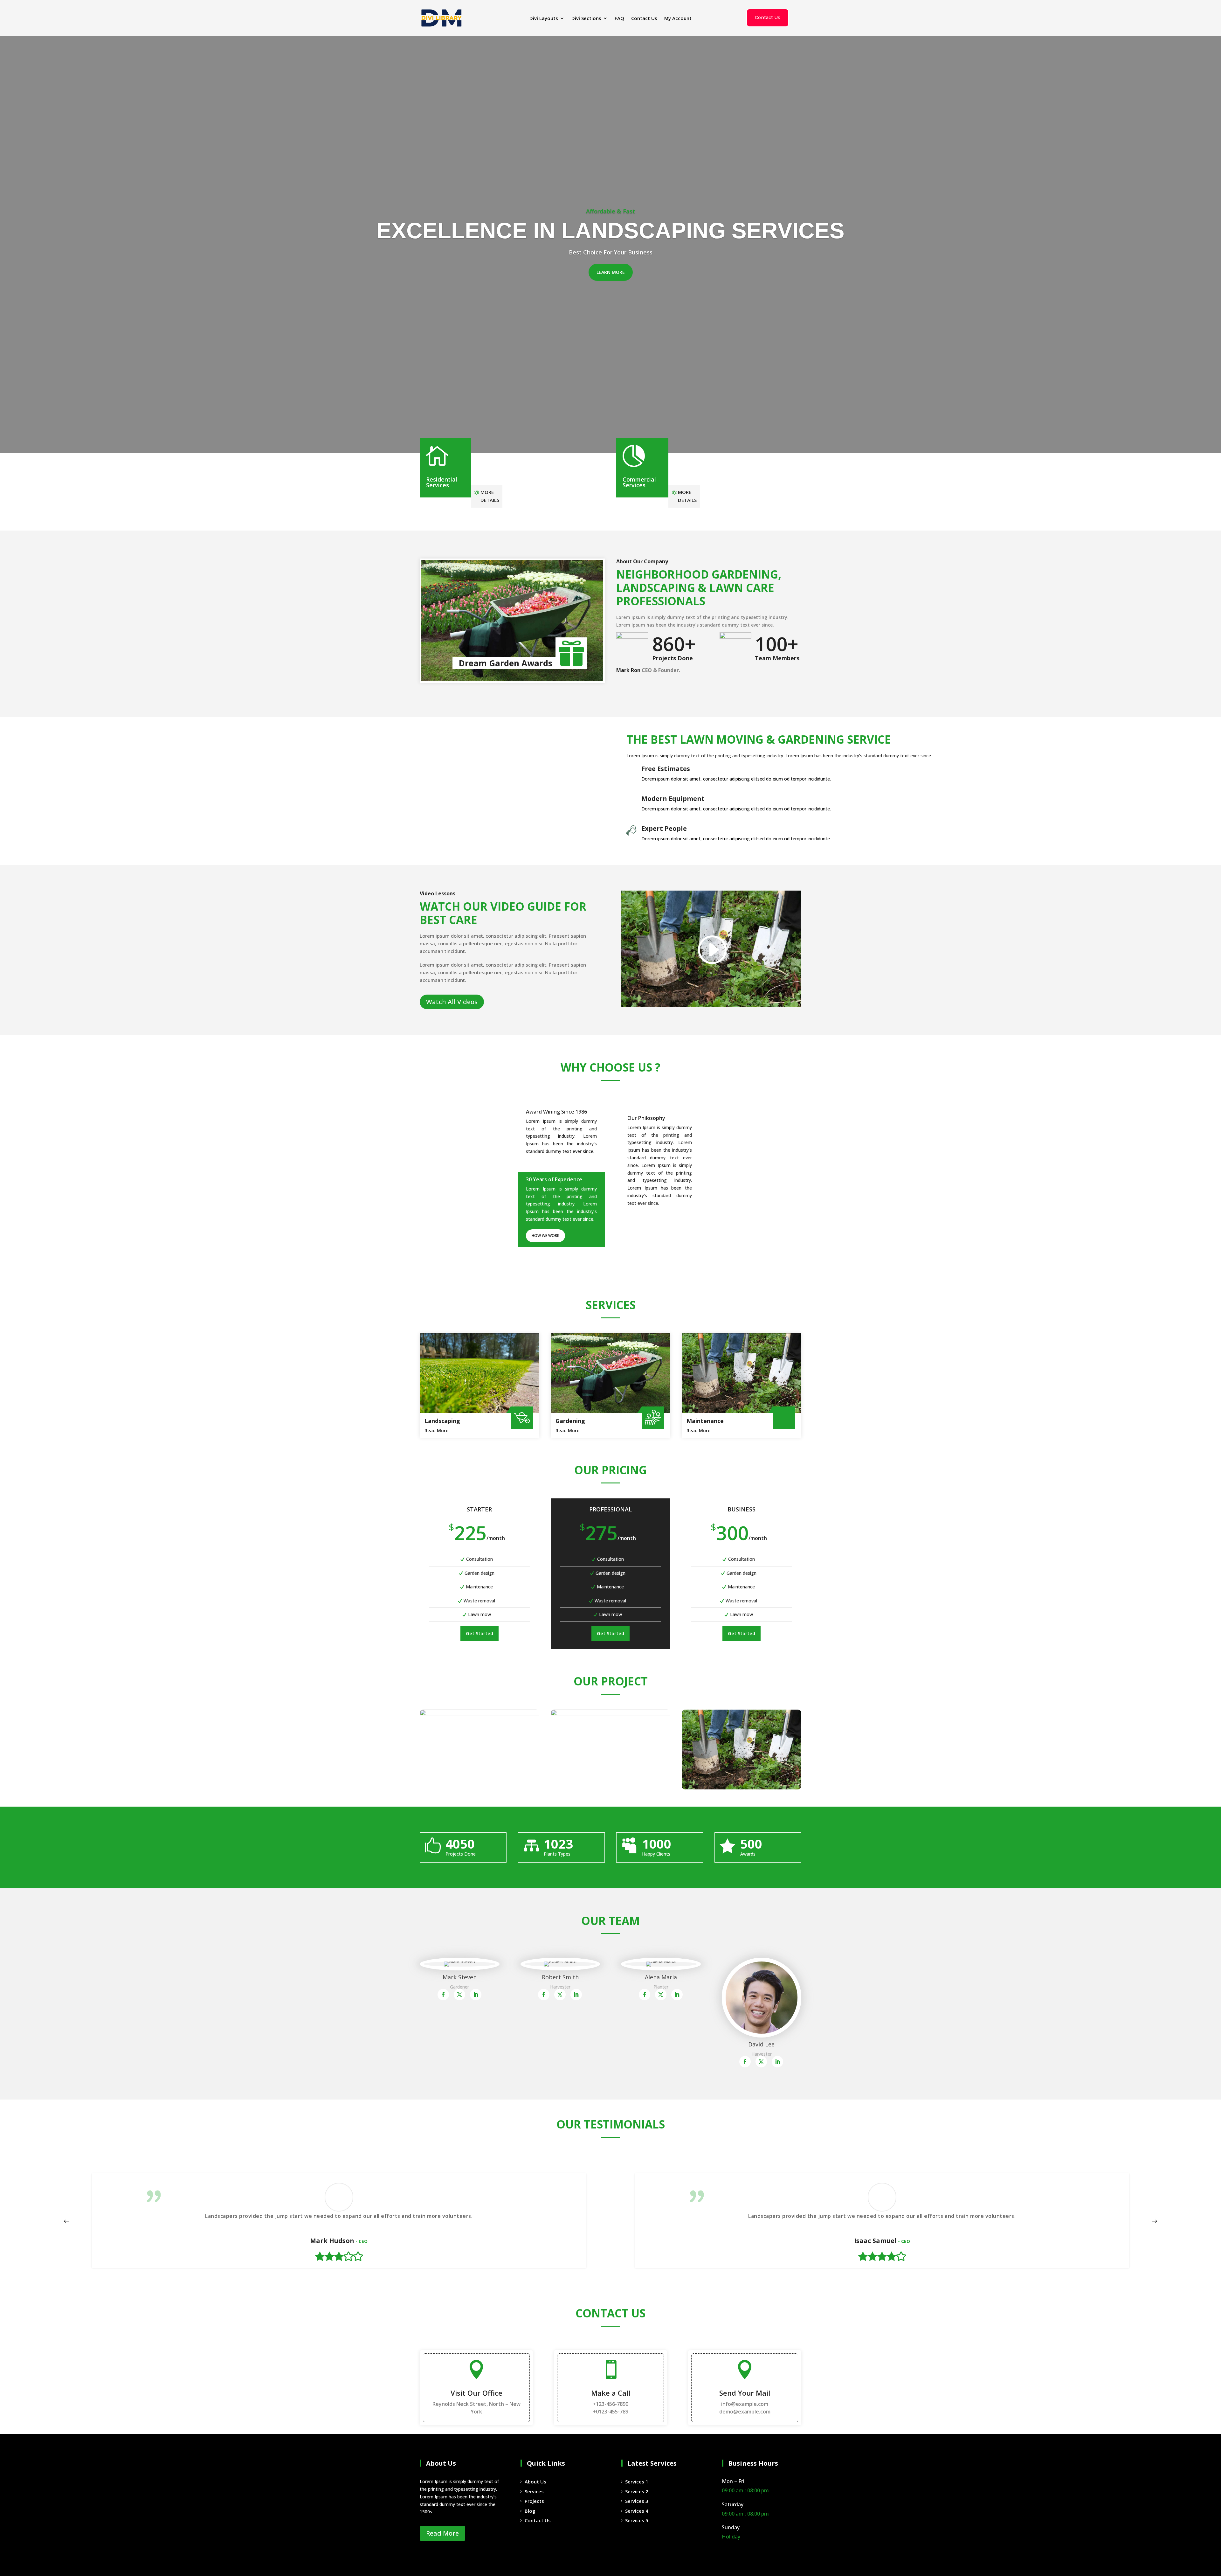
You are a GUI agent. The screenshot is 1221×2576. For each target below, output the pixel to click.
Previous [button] (67, 2221)
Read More (436, 1430)
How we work (545, 1236)
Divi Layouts (544, 19)
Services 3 (637, 2501)
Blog (530, 2511)
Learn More (611, 272)
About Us (535, 2482)
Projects (534, 2501)
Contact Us (644, 19)
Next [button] (1154, 2221)
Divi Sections (586, 19)
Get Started (479, 1633)
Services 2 (637, 2491)
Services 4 (637, 2511)
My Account (678, 19)
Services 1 (637, 2482)
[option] (339, 2221)
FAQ (619, 19)
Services (534, 2491)
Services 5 (637, 2520)
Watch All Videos (452, 1002)
